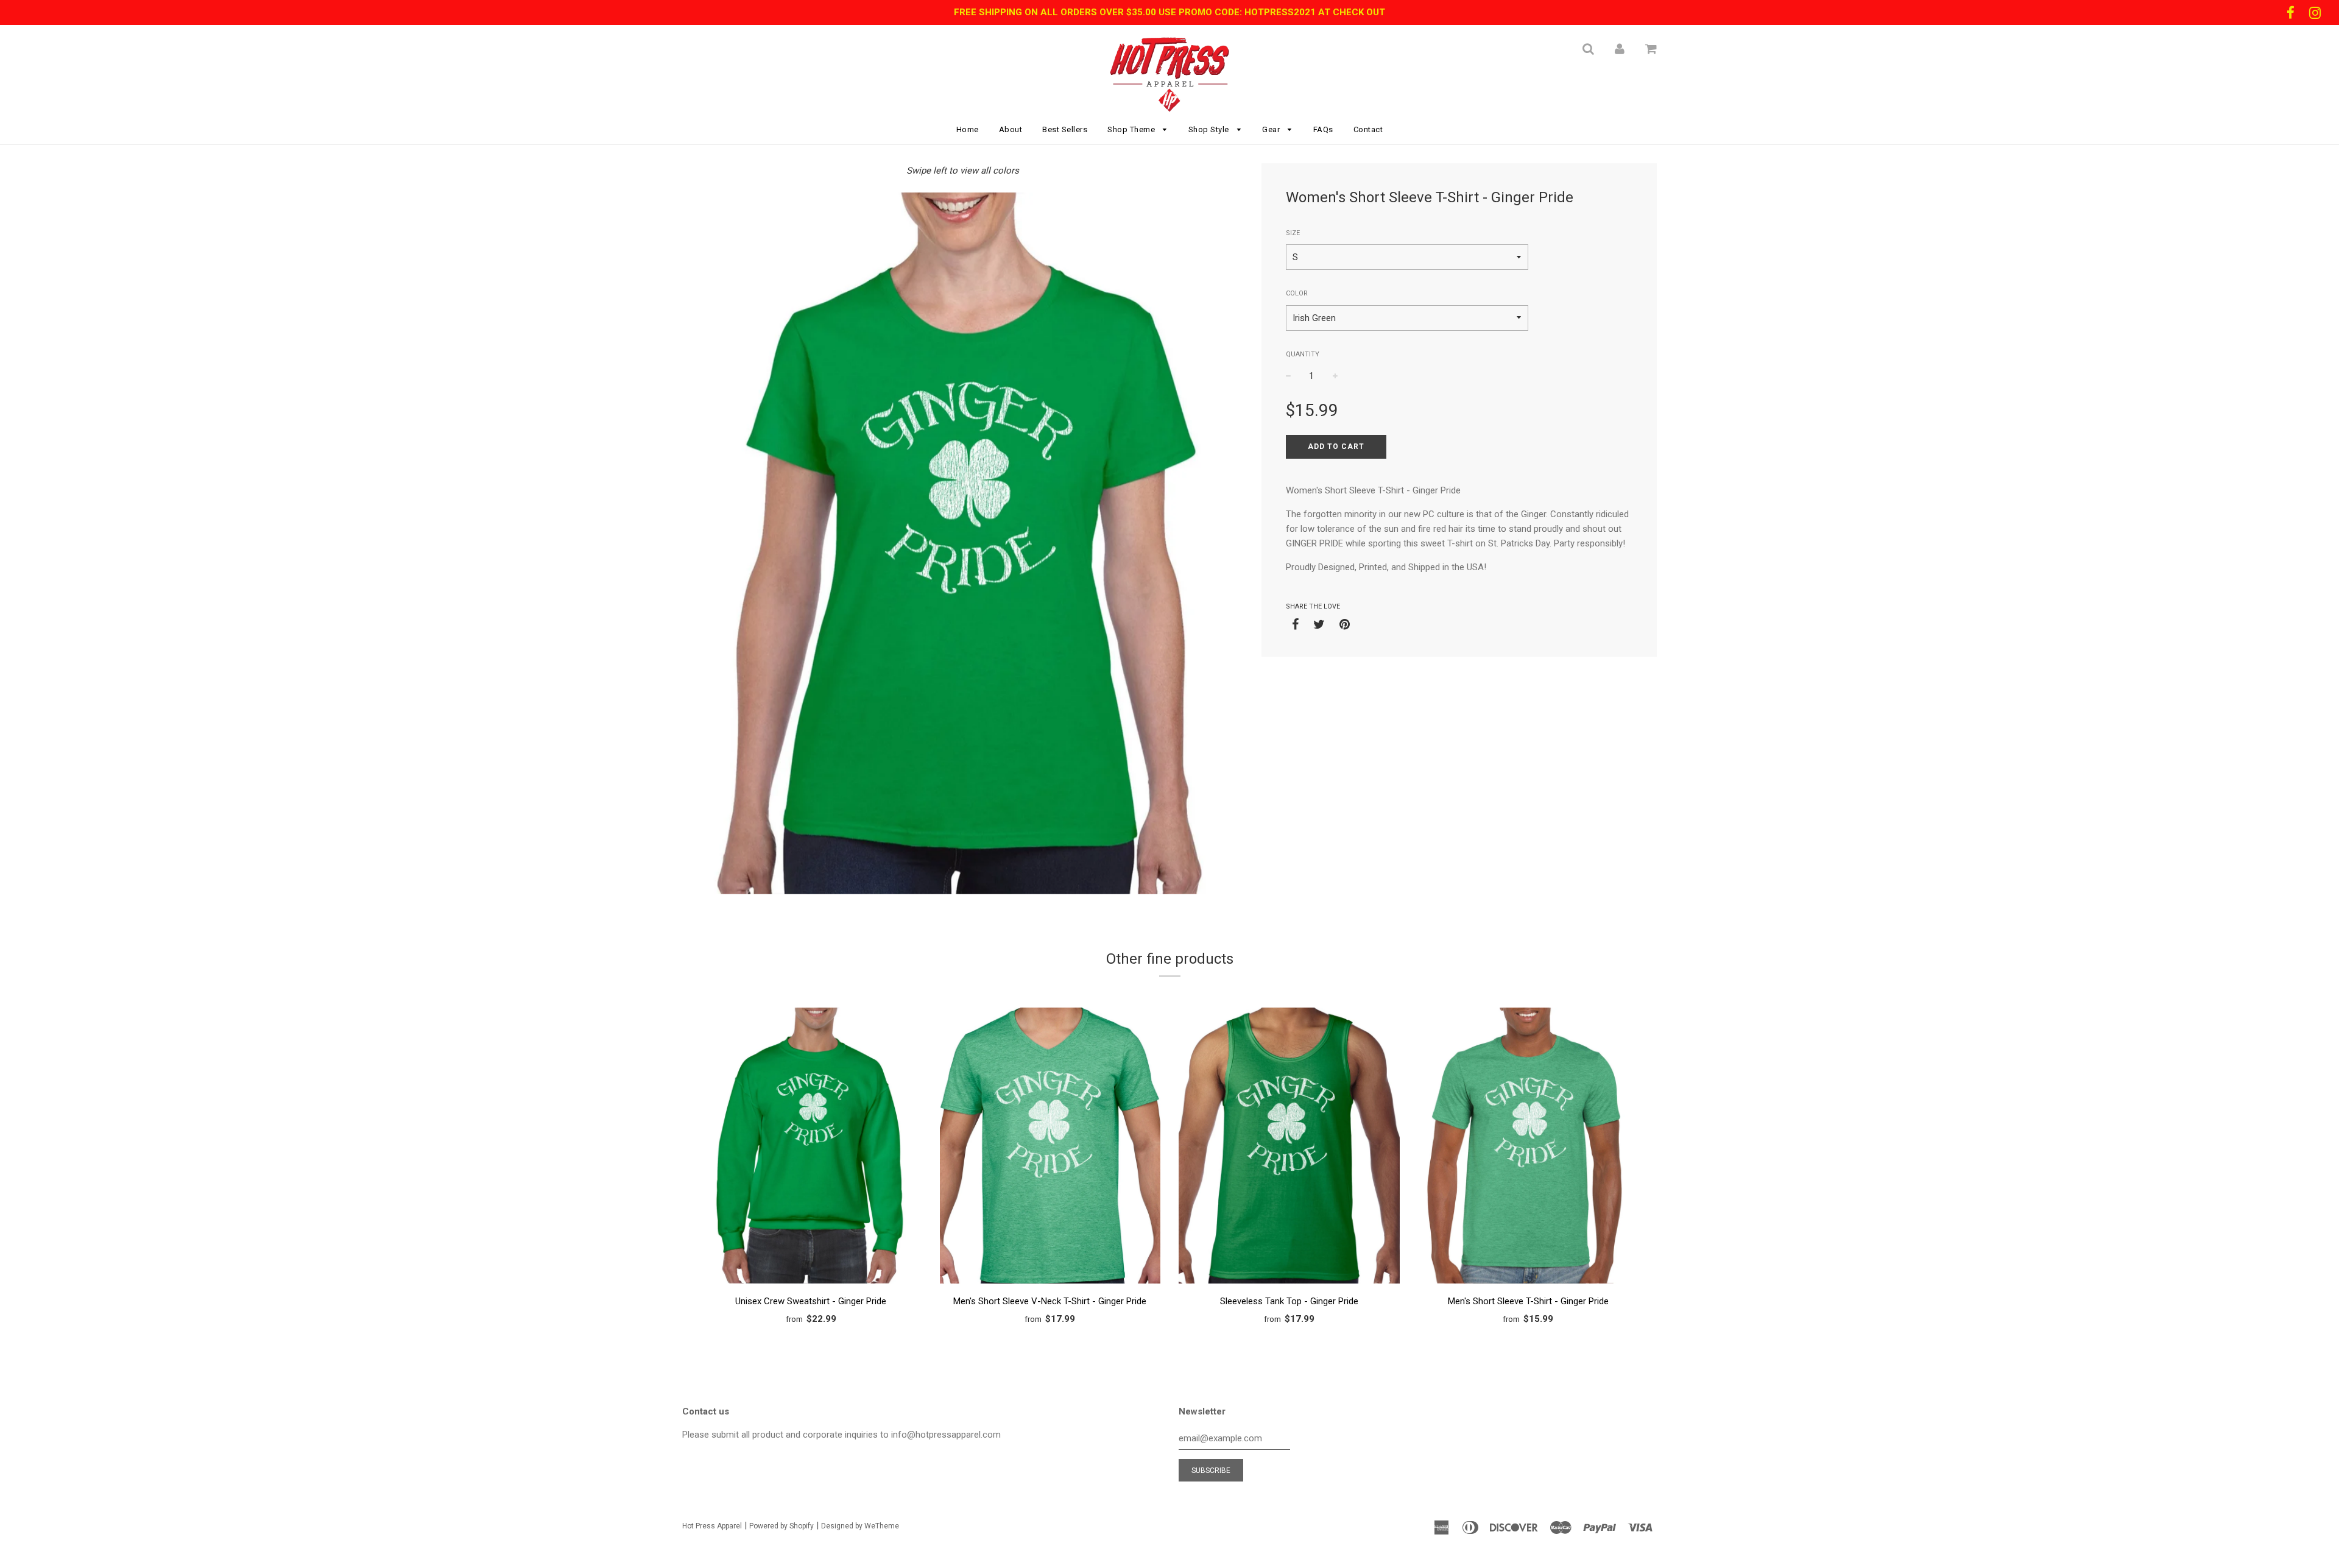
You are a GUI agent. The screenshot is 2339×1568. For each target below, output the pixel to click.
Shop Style (1210, 129)
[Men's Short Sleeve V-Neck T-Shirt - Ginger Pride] (1050, 1148)
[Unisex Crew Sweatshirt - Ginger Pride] (811, 1148)
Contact (1368, 129)
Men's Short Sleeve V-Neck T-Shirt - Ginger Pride (1050, 1301)
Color (1297, 293)
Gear (1272, 129)
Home (968, 129)
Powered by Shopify (781, 1526)
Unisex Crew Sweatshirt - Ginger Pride (811, 1301)
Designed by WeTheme (860, 1526)
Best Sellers (1065, 129)
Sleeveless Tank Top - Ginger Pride (1289, 1301)
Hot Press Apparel (712, 1526)
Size (1293, 233)
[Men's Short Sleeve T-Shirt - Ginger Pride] (1529, 1148)
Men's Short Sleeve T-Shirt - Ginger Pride (1528, 1301)
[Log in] (1620, 49)
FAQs (1323, 129)
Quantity (1303, 354)
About (1011, 129)
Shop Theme (1132, 129)
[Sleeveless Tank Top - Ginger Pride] (1289, 1148)
